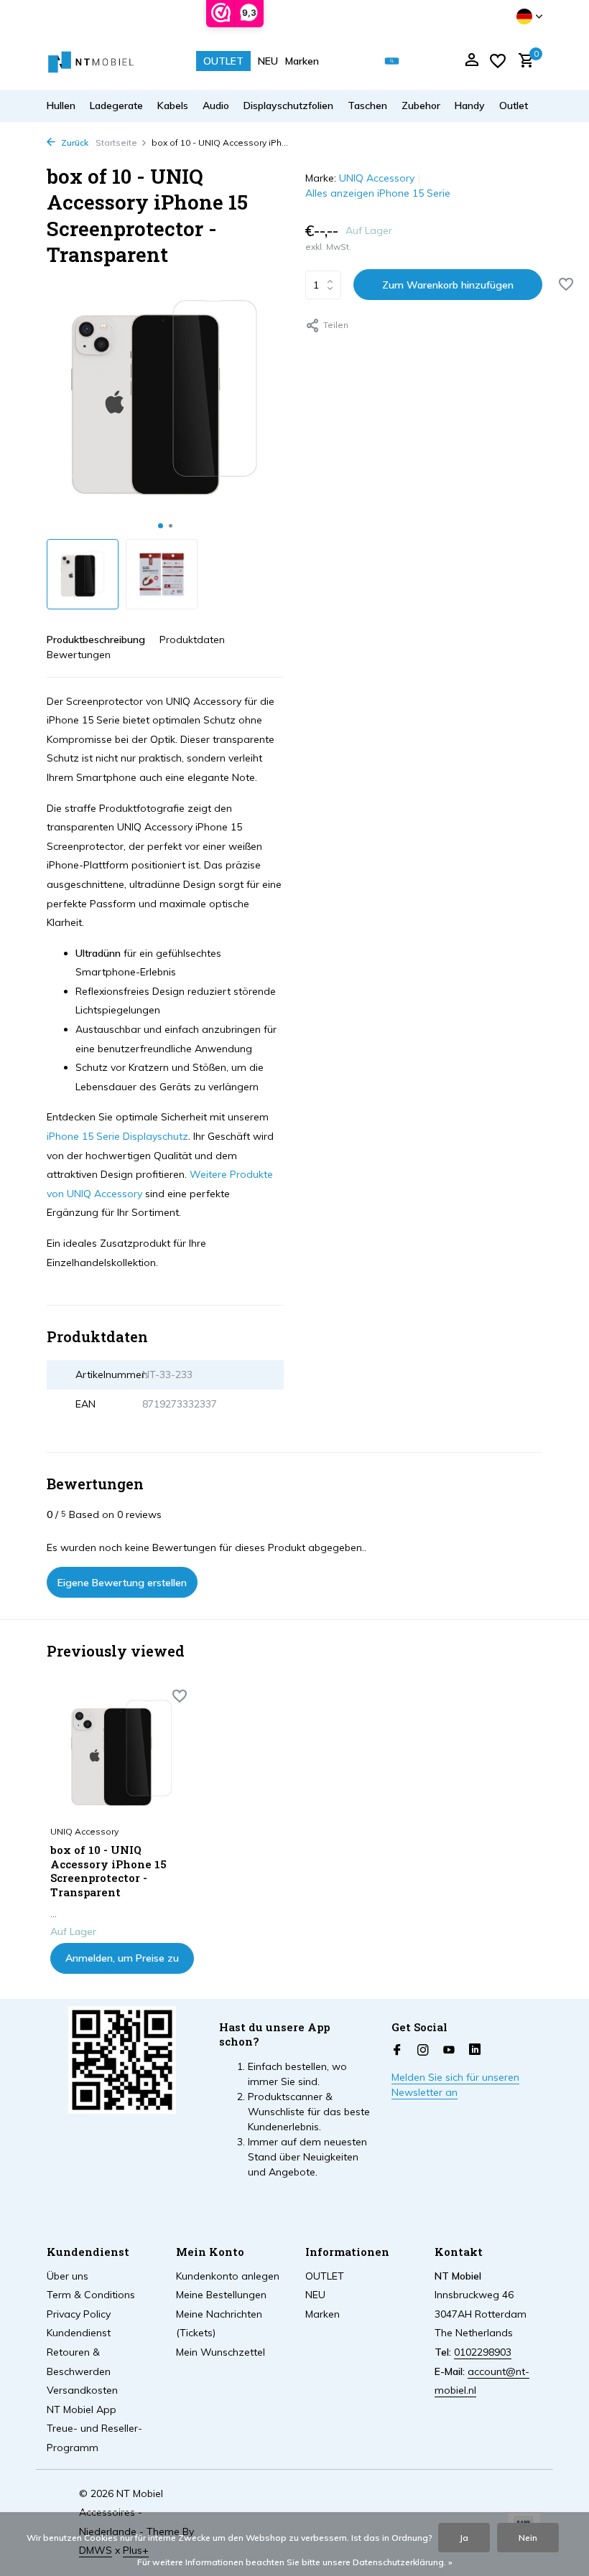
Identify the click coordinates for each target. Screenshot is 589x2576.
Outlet (514, 106)
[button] (161, 526)
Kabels (173, 106)
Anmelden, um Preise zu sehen (122, 1963)
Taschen (367, 106)
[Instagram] (423, 2051)
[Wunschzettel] (498, 61)
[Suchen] (392, 61)
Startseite (116, 142)
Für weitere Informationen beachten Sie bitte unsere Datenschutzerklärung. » (295, 2562)
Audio (216, 106)
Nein (528, 2538)
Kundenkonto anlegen (228, 2276)
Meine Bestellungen (221, 2295)
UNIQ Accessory (377, 178)
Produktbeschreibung (96, 640)
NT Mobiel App (82, 2409)
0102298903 (483, 2352)
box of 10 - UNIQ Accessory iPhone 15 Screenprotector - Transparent (108, 1871)
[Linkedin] (475, 2051)
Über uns (68, 2276)
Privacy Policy (79, 2314)
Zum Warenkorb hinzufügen (448, 285)
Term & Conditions (91, 2295)
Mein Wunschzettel (221, 2352)
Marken (302, 61)
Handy (470, 106)
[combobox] (402, 61)
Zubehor (421, 106)
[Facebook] (397, 2051)
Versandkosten (82, 2390)
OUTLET (223, 61)
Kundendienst (79, 2333)
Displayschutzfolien (288, 106)
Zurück (74, 142)
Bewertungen (79, 655)
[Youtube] (449, 2051)
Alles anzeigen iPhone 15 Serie (378, 193)
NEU (268, 61)
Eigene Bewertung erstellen (122, 1583)
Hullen (61, 106)
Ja (464, 2538)
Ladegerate (116, 106)
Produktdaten (192, 640)
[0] (523, 61)
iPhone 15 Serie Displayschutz (117, 1136)
